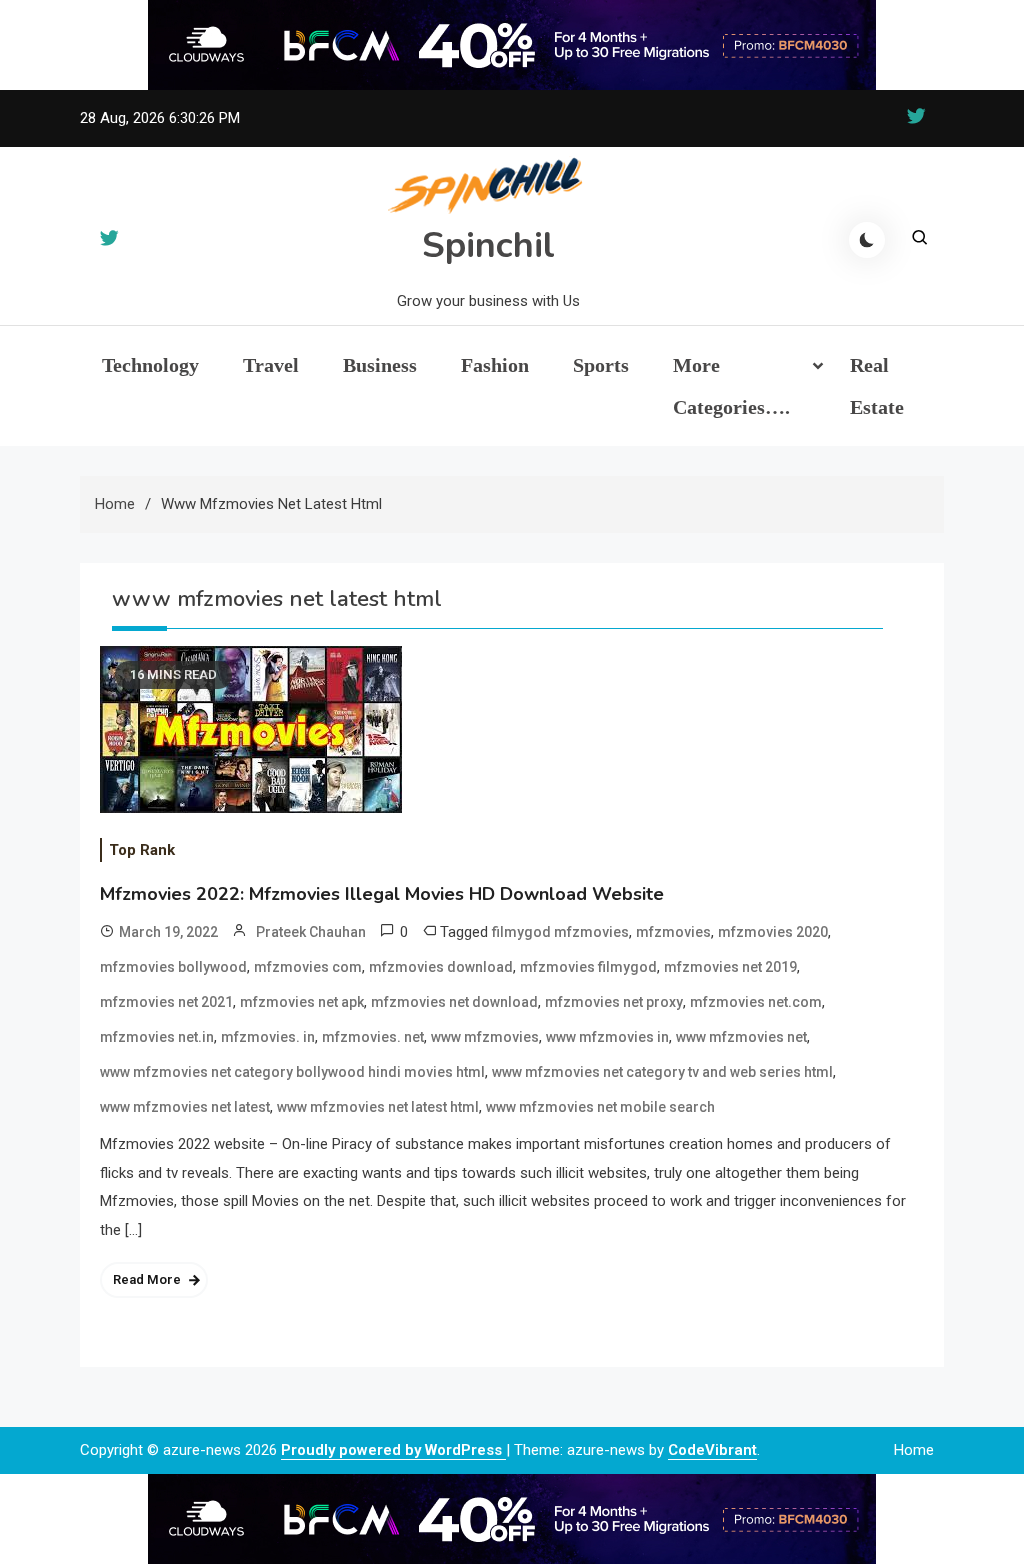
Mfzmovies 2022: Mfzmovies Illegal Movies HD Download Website (382, 894)
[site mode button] (867, 240)
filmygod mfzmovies (560, 932)
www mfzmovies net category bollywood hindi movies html (292, 1072)
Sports (601, 365)
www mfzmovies (485, 1037)
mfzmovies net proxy (614, 1002)
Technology (150, 365)
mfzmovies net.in (157, 1037)
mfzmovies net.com (756, 1002)
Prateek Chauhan (311, 932)
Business (380, 365)
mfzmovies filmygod (588, 967)
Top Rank (142, 850)
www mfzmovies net (741, 1037)
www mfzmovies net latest (185, 1107)
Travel (271, 365)
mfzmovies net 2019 (730, 967)
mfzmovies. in (268, 1037)
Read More (147, 1279)
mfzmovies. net (373, 1037)
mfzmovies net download (454, 1002)
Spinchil (488, 245)
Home (914, 1450)
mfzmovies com (308, 967)
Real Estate (877, 386)
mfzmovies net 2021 (166, 1002)
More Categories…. (731, 386)
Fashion (495, 365)
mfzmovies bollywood (173, 967)
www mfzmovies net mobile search (600, 1107)
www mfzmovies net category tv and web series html (662, 1072)
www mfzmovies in (607, 1037)
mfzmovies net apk (302, 1002)
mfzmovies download (441, 967)
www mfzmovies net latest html (378, 1107)
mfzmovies (673, 932)
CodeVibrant (712, 1450)
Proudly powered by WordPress (393, 1450)
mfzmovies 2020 (773, 932)
